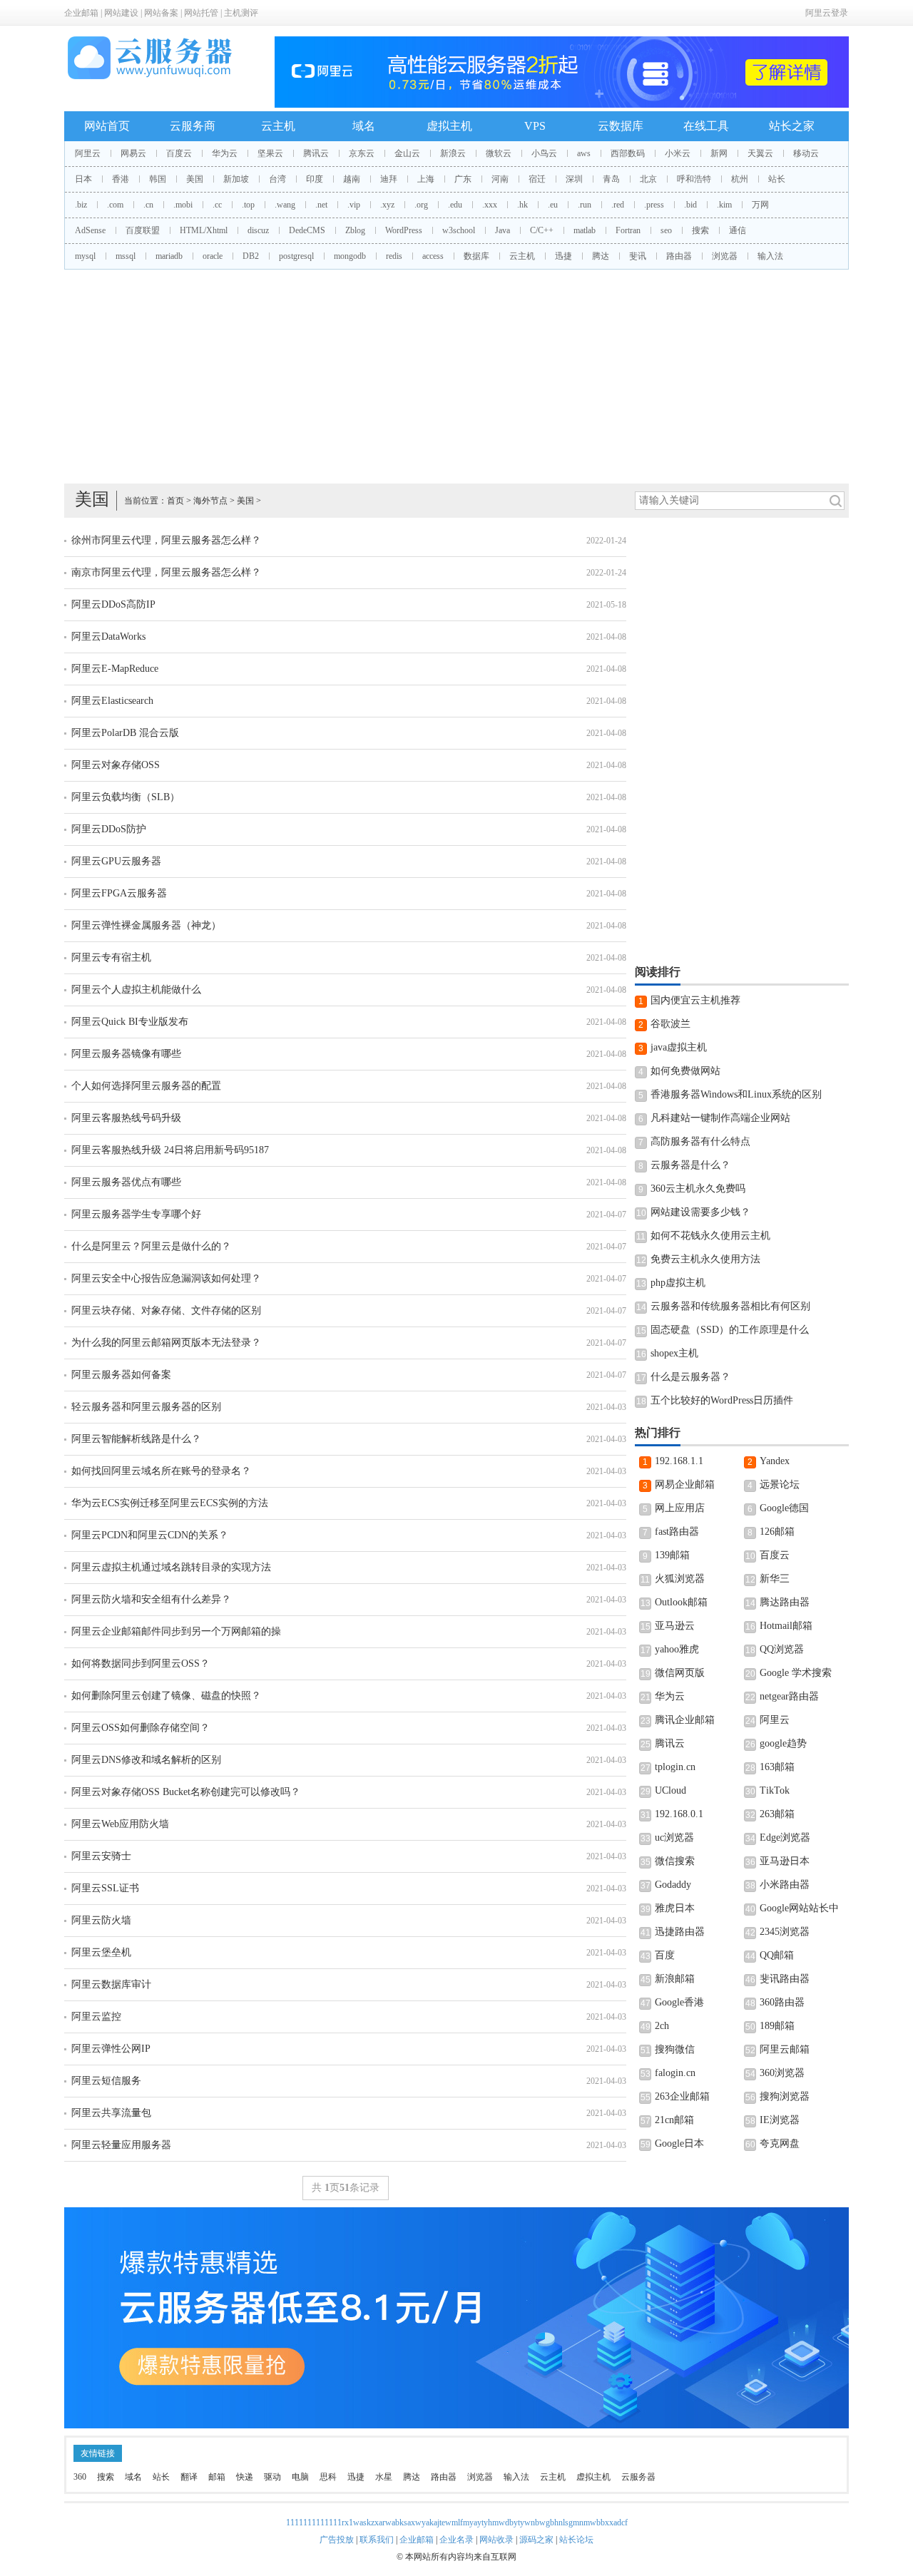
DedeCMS (307, 230)
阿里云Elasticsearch (112, 701)
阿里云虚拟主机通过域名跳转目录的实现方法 (171, 1567)
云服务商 (193, 126)
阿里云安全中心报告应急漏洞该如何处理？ (166, 1278)
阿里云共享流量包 (111, 2113)
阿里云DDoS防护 (109, 829)
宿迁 (537, 179)
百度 (665, 1955)
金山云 (407, 153)
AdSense (90, 230)
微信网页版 (680, 1673)
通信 (738, 230)
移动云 (806, 153)
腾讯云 (316, 153)
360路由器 (782, 2002)
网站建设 (121, 13)
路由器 (679, 256)
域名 (364, 126)
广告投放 (337, 2540)
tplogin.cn (675, 1767)
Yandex (775, 1461)
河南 (500, 179)
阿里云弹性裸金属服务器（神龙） (146, 925)
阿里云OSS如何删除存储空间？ (141, 1728)
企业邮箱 (81, 13)
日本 (83, 179)
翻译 (189, 2477)
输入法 (770, 256)
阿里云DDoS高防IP (113, 604)
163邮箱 (777, 1767)
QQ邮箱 (777, 1955)
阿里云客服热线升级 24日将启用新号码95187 (170, 1150)
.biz (81, 205)
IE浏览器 (780, 2120)
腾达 (601, 256)
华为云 (225, 153)
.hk (522, 205)
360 (80, 2477)
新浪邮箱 (675, 1979)
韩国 (158, 179)
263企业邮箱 (682, 2096)
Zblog (355, 230)
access (433, 256)
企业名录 (456, 2540)
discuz (258, 230)
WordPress (404, 230)
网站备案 (161, 13)
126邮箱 (777, 1532)
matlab (585, 230)
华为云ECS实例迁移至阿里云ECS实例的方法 (170, 1503)
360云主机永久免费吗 (698, 1189)
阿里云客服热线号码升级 (126, 1118)
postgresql (296, 256)
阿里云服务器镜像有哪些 (126, 1054)
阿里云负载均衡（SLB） (126, 797)
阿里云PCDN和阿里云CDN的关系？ (150, 1535)
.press (654, 205)
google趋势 (783, 1743)
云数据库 (621, 126)
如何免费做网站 (685, 1071)
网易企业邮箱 (685, 1484)
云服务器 (638, 2477)
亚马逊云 (675, 1626)
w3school (459, 230)
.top (248, 205)
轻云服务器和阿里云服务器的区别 (146, 1407)
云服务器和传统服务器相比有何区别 (730, 1306)
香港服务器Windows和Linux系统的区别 (736, 1094)
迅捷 (563, 256)
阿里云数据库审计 (111, 1984)
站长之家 (792, 126)
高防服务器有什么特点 (700, 1141)
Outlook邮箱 (681, 1602)
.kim (724, 205)
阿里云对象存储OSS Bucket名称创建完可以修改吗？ (186, 1792)
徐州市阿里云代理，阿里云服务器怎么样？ (166, 540)
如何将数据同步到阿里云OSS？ (141, 1663)
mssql (126, 256)
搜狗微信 (675, 2049)
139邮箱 (672, 1555)
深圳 (574, 179)
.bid (690, 205)
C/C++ (542, 230)
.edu (455, 205)
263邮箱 (777, 1814)
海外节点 (210, 501)
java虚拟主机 (679, 1047)
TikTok (775, 1790)
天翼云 (760, 153)
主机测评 (241, 13)
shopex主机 (674, 1353)
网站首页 (107, 126)
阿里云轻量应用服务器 (121, 2145)
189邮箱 (777, 2026)
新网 (719, 153)
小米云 (678, 153)
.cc (217, 205)
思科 (328, 2477)
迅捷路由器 (680, 1932)
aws (584, 153)
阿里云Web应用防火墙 (120, 1824)
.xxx (490, 205)
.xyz (387, 205)
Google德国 (784, 1508)
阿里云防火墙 (101, 1920)
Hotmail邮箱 (786, 1626)
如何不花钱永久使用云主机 (710, 1236)
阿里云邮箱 (785, 2049)
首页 (175, 501)
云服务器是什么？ (690, 1165)
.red (618, 205)
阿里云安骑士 (101, 1856)
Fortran (628, 230)
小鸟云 (544, 153)
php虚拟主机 (678, 1283)
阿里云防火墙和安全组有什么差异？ (151, 1599)
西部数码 (628, 153)
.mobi (183, 205)
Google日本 (679, 2143)
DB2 (251, 256)
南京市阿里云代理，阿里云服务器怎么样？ (166, 572)
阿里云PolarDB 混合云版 (125, 733)
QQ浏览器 (782, 1649)
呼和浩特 (694, 179)
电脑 (300, 2477)
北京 (648, 179)
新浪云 (453, 153)
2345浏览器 (785, 1932)
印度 (315, 179)
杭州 (740, 179)
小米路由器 (785, 1885)
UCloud (670, 1790)
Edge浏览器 (785, 1838)
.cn (148, 205)
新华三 (775, 1579)
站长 (777, 179)
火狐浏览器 (680, 1579)
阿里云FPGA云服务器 (119, 893)
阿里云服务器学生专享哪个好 (136, 1214)
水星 (384, 2477)
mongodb (350, 256)
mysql (85, 256)
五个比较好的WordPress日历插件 (722, 1400)
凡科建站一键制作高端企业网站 (720, 1118)
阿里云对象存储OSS (116, 765)
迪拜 (389, 179)
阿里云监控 (96, 2017)
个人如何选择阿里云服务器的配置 (146, 1086)
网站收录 (496, 2540)
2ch (662, 2026)
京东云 (362, 153)
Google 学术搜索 (796, 1673)
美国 (195, 179)
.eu (553, 205)
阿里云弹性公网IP (111, 2049)
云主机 (278, 126)
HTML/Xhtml (204, 230)
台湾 (277, 179)
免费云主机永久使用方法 (705, 1259)
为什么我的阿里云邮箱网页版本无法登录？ (166, 1343)
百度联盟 (143, 230)
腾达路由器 (785, 1602)
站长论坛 (576, 2540)
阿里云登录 (827, 13)
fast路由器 (677, 1532)
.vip (354, 205)
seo (666, 230)
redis (394, 256)
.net (321, 205)
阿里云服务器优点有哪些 (126, 1182)
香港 (121, 179)
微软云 (499, 153)
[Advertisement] (456, 377)
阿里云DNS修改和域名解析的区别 (146, 1760)
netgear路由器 (789, 1696)
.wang (285, 205)
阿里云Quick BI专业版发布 (130, 1022)
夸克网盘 (780, 2143)
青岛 (611, 179)
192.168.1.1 (679, 1461)
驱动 (272, 2477)
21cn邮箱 (674, 2120)
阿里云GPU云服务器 (116, 861)
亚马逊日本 (785, 1861)
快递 (245, 2477)
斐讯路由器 (785, 1979)
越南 (352, 179)
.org (421, 205)
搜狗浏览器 (785, 2096)
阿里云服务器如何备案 (121, 1375)
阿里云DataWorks (108, 637)
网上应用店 (680, 1508)
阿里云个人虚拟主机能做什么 (136, 990)
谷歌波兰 (670, 1024)
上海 (426, 179)
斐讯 (638, 256)
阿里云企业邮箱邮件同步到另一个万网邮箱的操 (176, 1631)
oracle (213, 256)
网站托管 (201, 13)
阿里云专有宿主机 (111, 957)
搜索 (700, 230)
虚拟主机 (449, 126)
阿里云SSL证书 (105, 1888)
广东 (463, 179)
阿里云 (88, 153)
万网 (760, 205)
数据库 (476, 256)
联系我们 (377, 2540)
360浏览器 (782, 2073)
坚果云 (270, 153)
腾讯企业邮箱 (685, 1720)
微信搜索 (675, 1861)
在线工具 (706, 126)
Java (503, 230)
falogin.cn (675, 2073)
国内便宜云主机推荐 (695, 1000)
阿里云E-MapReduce (115, 669)
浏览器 (725, 256)
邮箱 (217, 2477)
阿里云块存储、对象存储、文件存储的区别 (166, 1310)
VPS (535, 126)
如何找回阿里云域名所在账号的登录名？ (161, 1471)
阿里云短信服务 (106, 2081)
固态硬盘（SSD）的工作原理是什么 (730, 1330)
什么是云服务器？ (690, 1377)
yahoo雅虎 (677, 1649)
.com (115, 205)
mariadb (169, 256)
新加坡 (236, 179)
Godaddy (673, 1885)
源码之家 (536, 2540)
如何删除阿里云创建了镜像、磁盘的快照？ (166, 1696)
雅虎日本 (675, 1908)
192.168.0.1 (679, 1814)
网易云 (133, 153)
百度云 (179, 153)
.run (585, 205)
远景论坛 (780, 1484)
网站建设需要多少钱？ (700, 1212)
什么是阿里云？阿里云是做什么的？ (151, 1246)
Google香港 (679, 2002)
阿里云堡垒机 (101, 1952)
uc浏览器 (674, 1838)
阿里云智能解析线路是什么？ (136, 1439)
